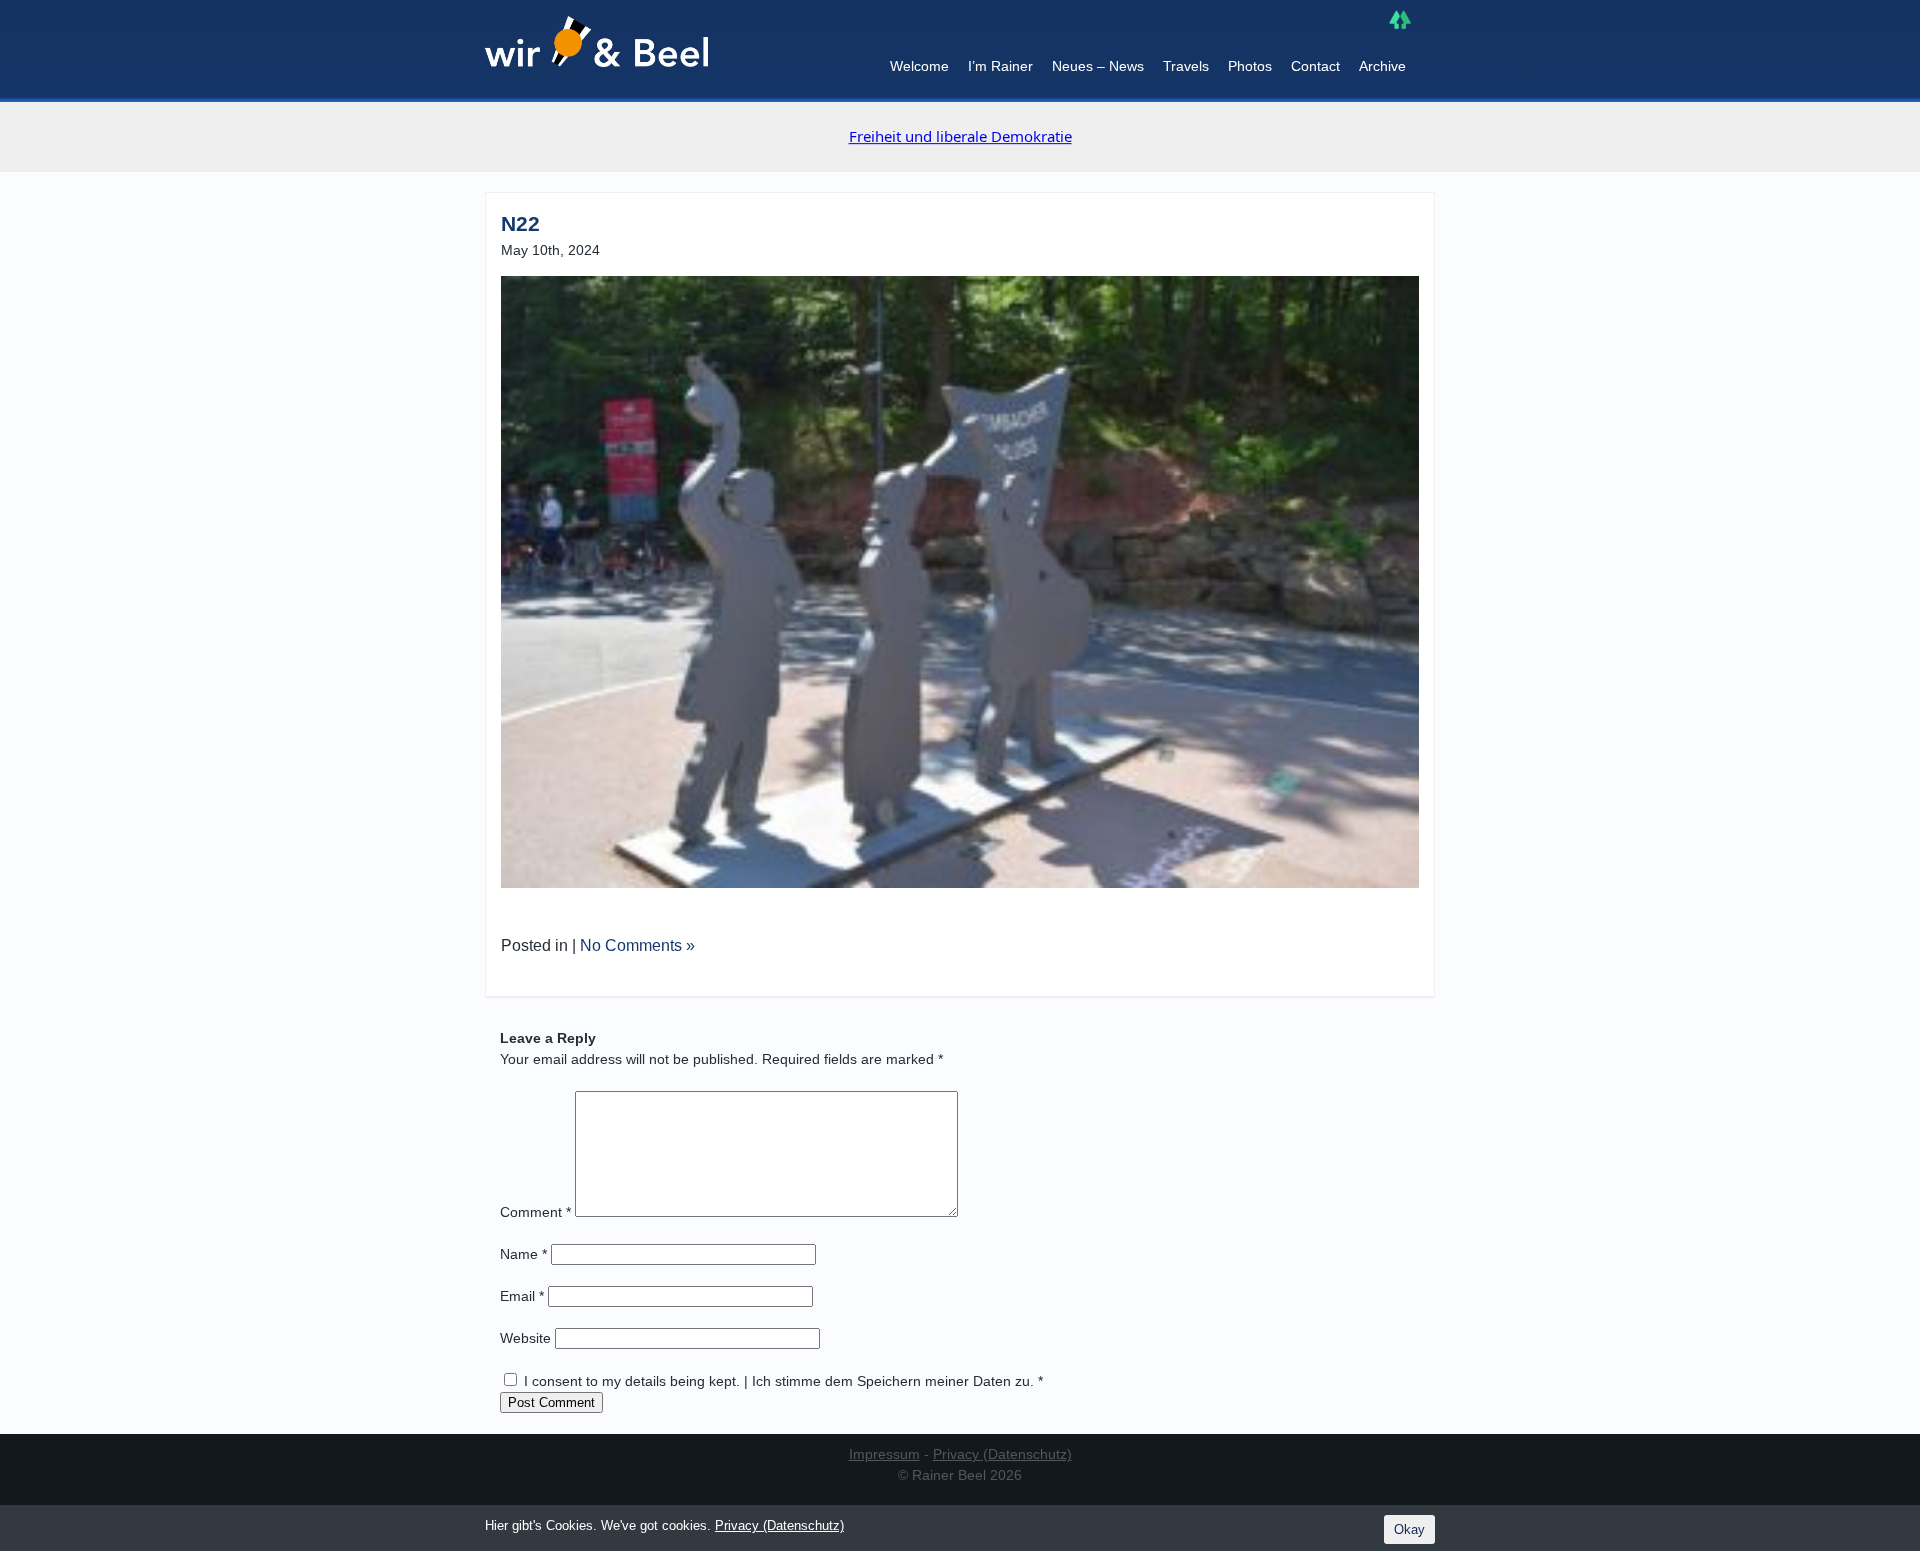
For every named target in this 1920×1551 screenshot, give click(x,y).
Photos (1250, 66)
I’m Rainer (1000, 66)
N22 (520, 223)
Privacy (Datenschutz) (1002, 1454)
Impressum (884, 1454)
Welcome (919, 66)
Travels (1186, 66)
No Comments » (637, 945)
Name (523, 1254)
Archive (1382, 66)
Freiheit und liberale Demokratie (960, 136)
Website (525, 1338)
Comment (535, 1212)
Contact (1315, 66)
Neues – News (1098, 66)
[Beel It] (596, 51)
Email (522, 1296)
